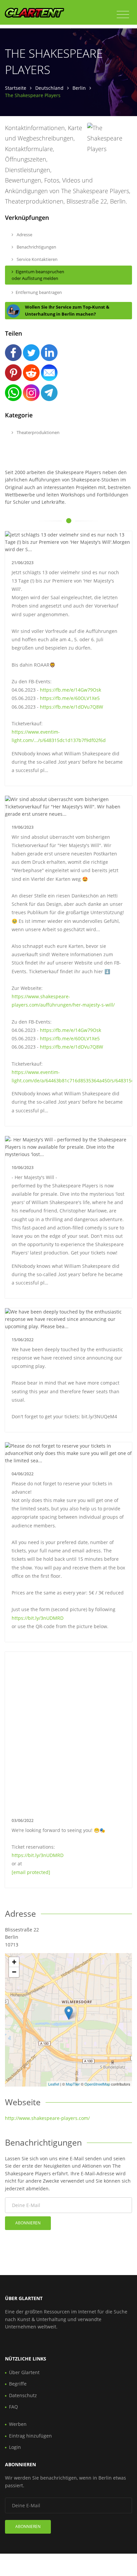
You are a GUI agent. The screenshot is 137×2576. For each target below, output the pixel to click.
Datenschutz (23, 2395)
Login (15, 2447)
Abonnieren (28, 2223)
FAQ (13, 2407)
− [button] (14, 1972)
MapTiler (73, 2084)
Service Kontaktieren (37, 259)
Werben (18, 2424)
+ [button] (14, 1962)
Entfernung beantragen (39, 292)
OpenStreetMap (97, 2084)
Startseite (16, 88)
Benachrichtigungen (36, 247)
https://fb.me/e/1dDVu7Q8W (71, 707)
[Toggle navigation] (123, 15)
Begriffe (18, 2384)
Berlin (79, 88)
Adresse (24, 235)
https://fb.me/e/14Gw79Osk (70, 690)
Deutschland (49, 88)
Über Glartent (24, 2372)
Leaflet (54, 2084)
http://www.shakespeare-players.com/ (47, 2118)
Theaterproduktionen (38, 432)
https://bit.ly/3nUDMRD (38, 1618)
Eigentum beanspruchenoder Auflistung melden (38, 275)
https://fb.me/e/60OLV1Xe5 (70, 698)
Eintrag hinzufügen (30, 2436)
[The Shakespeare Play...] (69, 2013)
